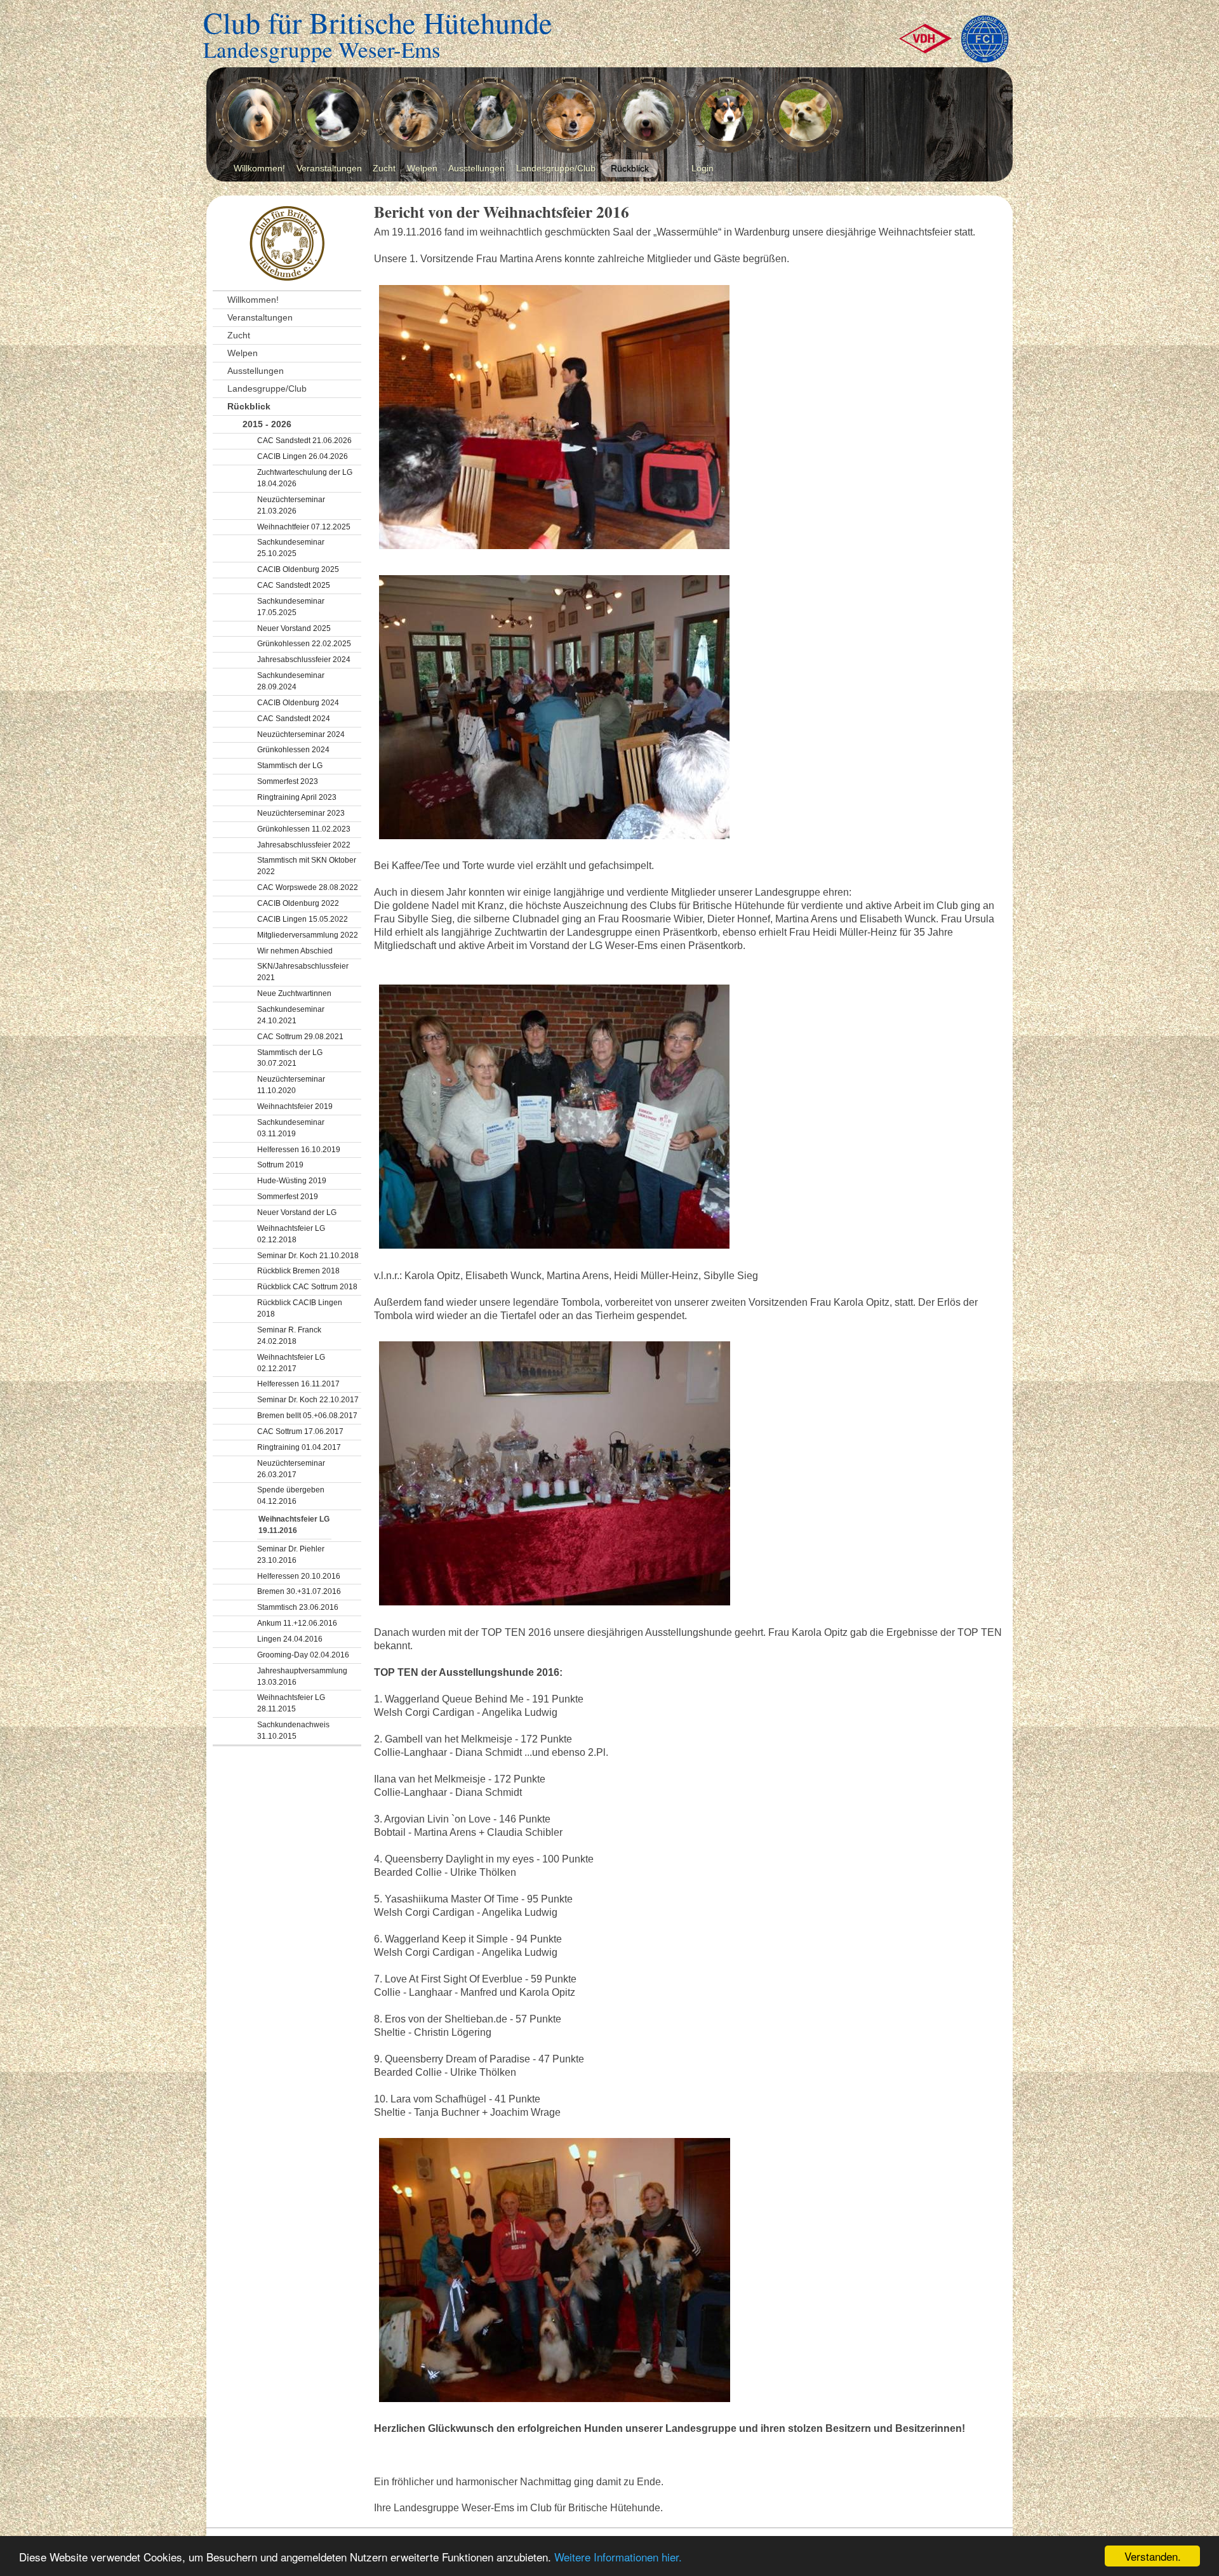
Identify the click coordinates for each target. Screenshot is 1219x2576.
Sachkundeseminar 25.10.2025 (291, 548)
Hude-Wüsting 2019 (292, 1181)
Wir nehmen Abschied (295, 951)
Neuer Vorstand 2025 (294, 628)
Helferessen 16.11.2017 (298, 1384)
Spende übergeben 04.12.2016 (291, 1496)
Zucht (384, 168)
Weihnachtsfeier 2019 (295, 1106)
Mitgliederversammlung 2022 (308, 935)
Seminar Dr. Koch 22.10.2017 (308, 1400)
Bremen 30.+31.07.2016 (299, 1591)
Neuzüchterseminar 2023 (301, 813)
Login (703, 168)
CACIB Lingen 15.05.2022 (303, 919)
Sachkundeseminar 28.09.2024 (291, 681)
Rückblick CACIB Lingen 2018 (300, 1308)
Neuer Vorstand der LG (297, 1212)
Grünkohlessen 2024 (293, 750)
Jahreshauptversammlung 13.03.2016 (302, 1676)
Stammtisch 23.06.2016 (298, 1607)
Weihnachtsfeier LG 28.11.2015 (291, 1703)
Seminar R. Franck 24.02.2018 (289, 1336)
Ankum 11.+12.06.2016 (297, 1623)
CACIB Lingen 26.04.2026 (303, 456)
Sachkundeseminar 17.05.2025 (291, 607)
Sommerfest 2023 (288, 781)
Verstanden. (1153, 2556)
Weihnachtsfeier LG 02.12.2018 (291, 1234)
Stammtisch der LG (290, 766)
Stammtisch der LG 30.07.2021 (290, 1058)
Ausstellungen (476, 168)
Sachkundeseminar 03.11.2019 (291, 1128)
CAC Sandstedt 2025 (294, 585)
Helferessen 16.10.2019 (299, 1150)
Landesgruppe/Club (556, 168)
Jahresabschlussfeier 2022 (304, 845)
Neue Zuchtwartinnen (294, 993)
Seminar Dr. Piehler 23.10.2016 (291, 1555)
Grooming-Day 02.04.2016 (303, 1655)
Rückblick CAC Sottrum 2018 (307, 1287)
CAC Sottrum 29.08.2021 (300, 1037)
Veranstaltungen (329, 168)
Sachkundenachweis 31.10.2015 (293, 1730)
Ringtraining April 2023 (297, 797)
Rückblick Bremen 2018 (298, 1271)
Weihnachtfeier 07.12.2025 (304, 527)
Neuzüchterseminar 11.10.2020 (291, 1085)
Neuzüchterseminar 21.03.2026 (291, 505)
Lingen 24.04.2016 (290, 1639)
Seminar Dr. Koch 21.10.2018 (308, 1256)
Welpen (422, 168)
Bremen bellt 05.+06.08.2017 (307, 1416)
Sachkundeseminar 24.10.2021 (291, 1015)
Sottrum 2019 (280, 1165)
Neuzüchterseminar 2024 (301, 734)
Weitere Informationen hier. (618, 2557)
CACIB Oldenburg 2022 (298, 903)
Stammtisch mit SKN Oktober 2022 (307, 866)
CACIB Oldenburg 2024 (298, 703)
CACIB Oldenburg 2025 (298, 569)
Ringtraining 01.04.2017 (299, 1447)
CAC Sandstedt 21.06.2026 (304, 441)
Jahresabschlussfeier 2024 (304, 660)
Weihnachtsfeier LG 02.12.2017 (291, 1363)
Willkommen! (259, 168)
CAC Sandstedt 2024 (294, 719)
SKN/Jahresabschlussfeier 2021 (303, 972)
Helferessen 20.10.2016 (299, 1576)
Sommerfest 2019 (288, 1197)
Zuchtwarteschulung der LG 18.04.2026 (305, 478)
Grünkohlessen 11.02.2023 (304, 829)
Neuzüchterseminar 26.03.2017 (291, 1469)
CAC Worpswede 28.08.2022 (308, 887)
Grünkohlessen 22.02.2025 (304, 644)
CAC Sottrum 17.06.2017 (300, 1431)
